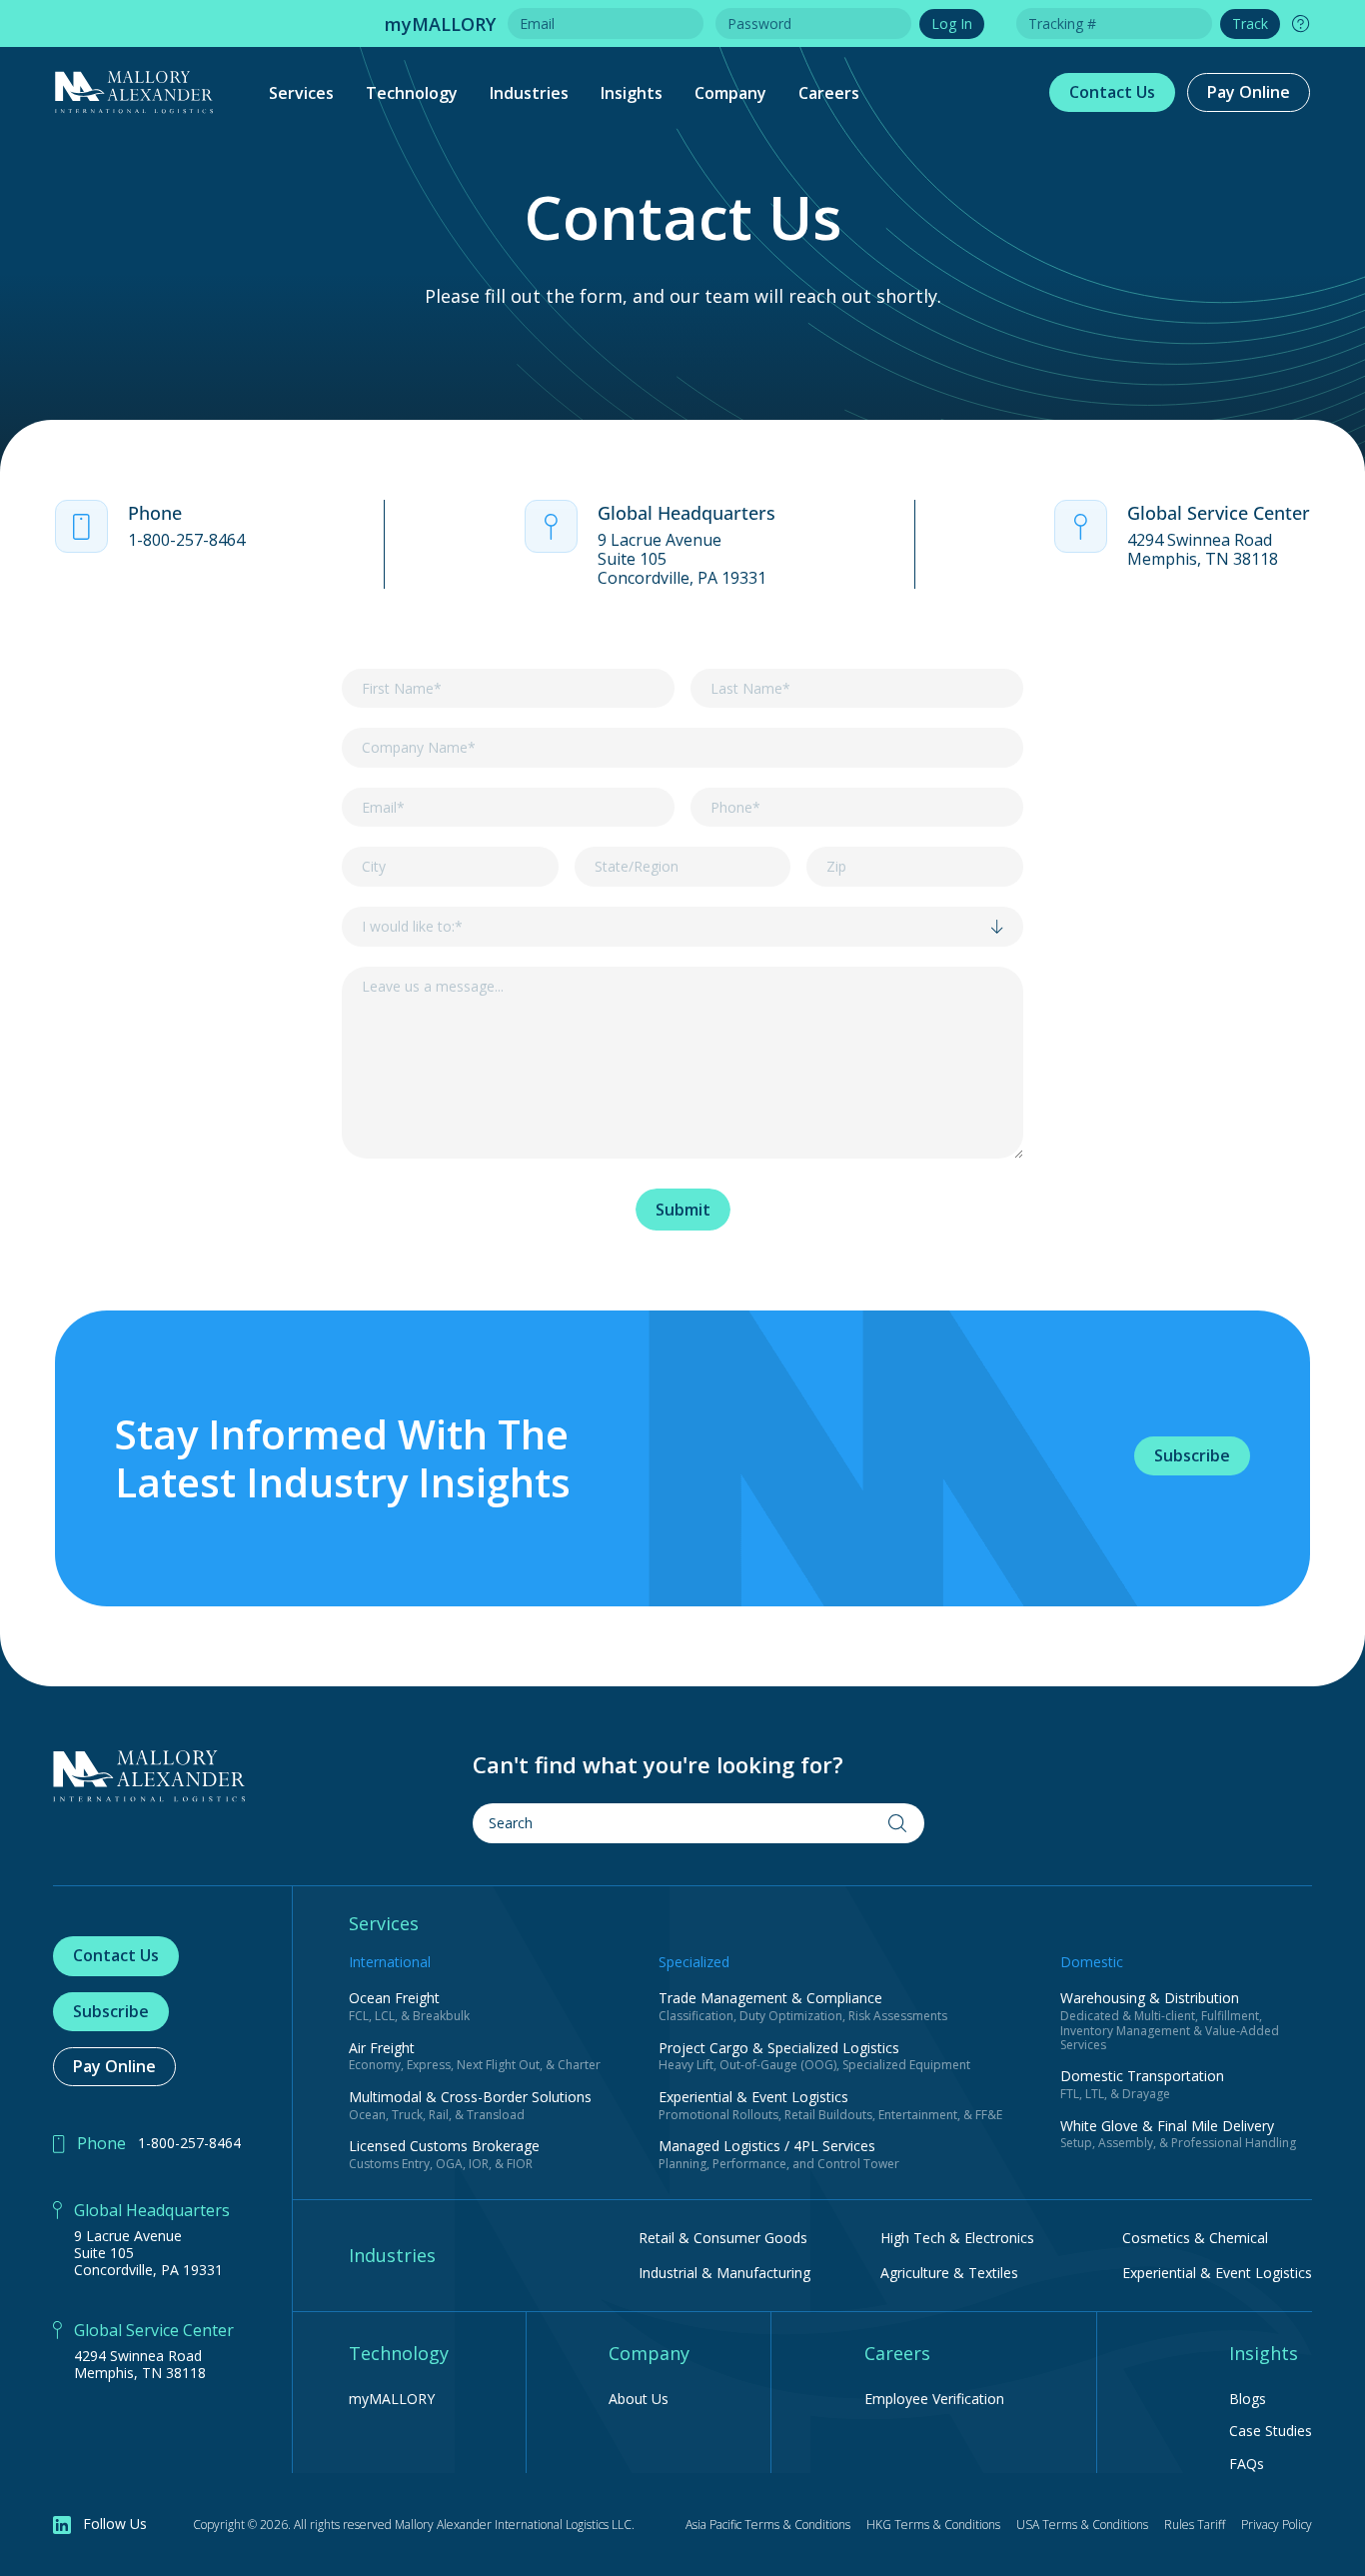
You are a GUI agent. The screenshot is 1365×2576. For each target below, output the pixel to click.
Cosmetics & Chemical (1195, 2238)
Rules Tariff (1195, 2525)
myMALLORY (392, 2400)
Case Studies (1271, 2432)
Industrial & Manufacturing (724, 2273)
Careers (829, 93)
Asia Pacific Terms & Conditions (768, 2525)
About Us (639, 2400)
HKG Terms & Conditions (933, 2525)
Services (301, 93)
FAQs (1247, 2465)
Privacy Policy (1277, 2525)
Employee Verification (934, 2400)
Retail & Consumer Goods (723, 2238)
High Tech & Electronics (957, 2238)
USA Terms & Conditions (1082, 2525)
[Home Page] (149, 1776)
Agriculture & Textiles (949, 2273)
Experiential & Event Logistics (1217, 2273)
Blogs (1248, 2400)
